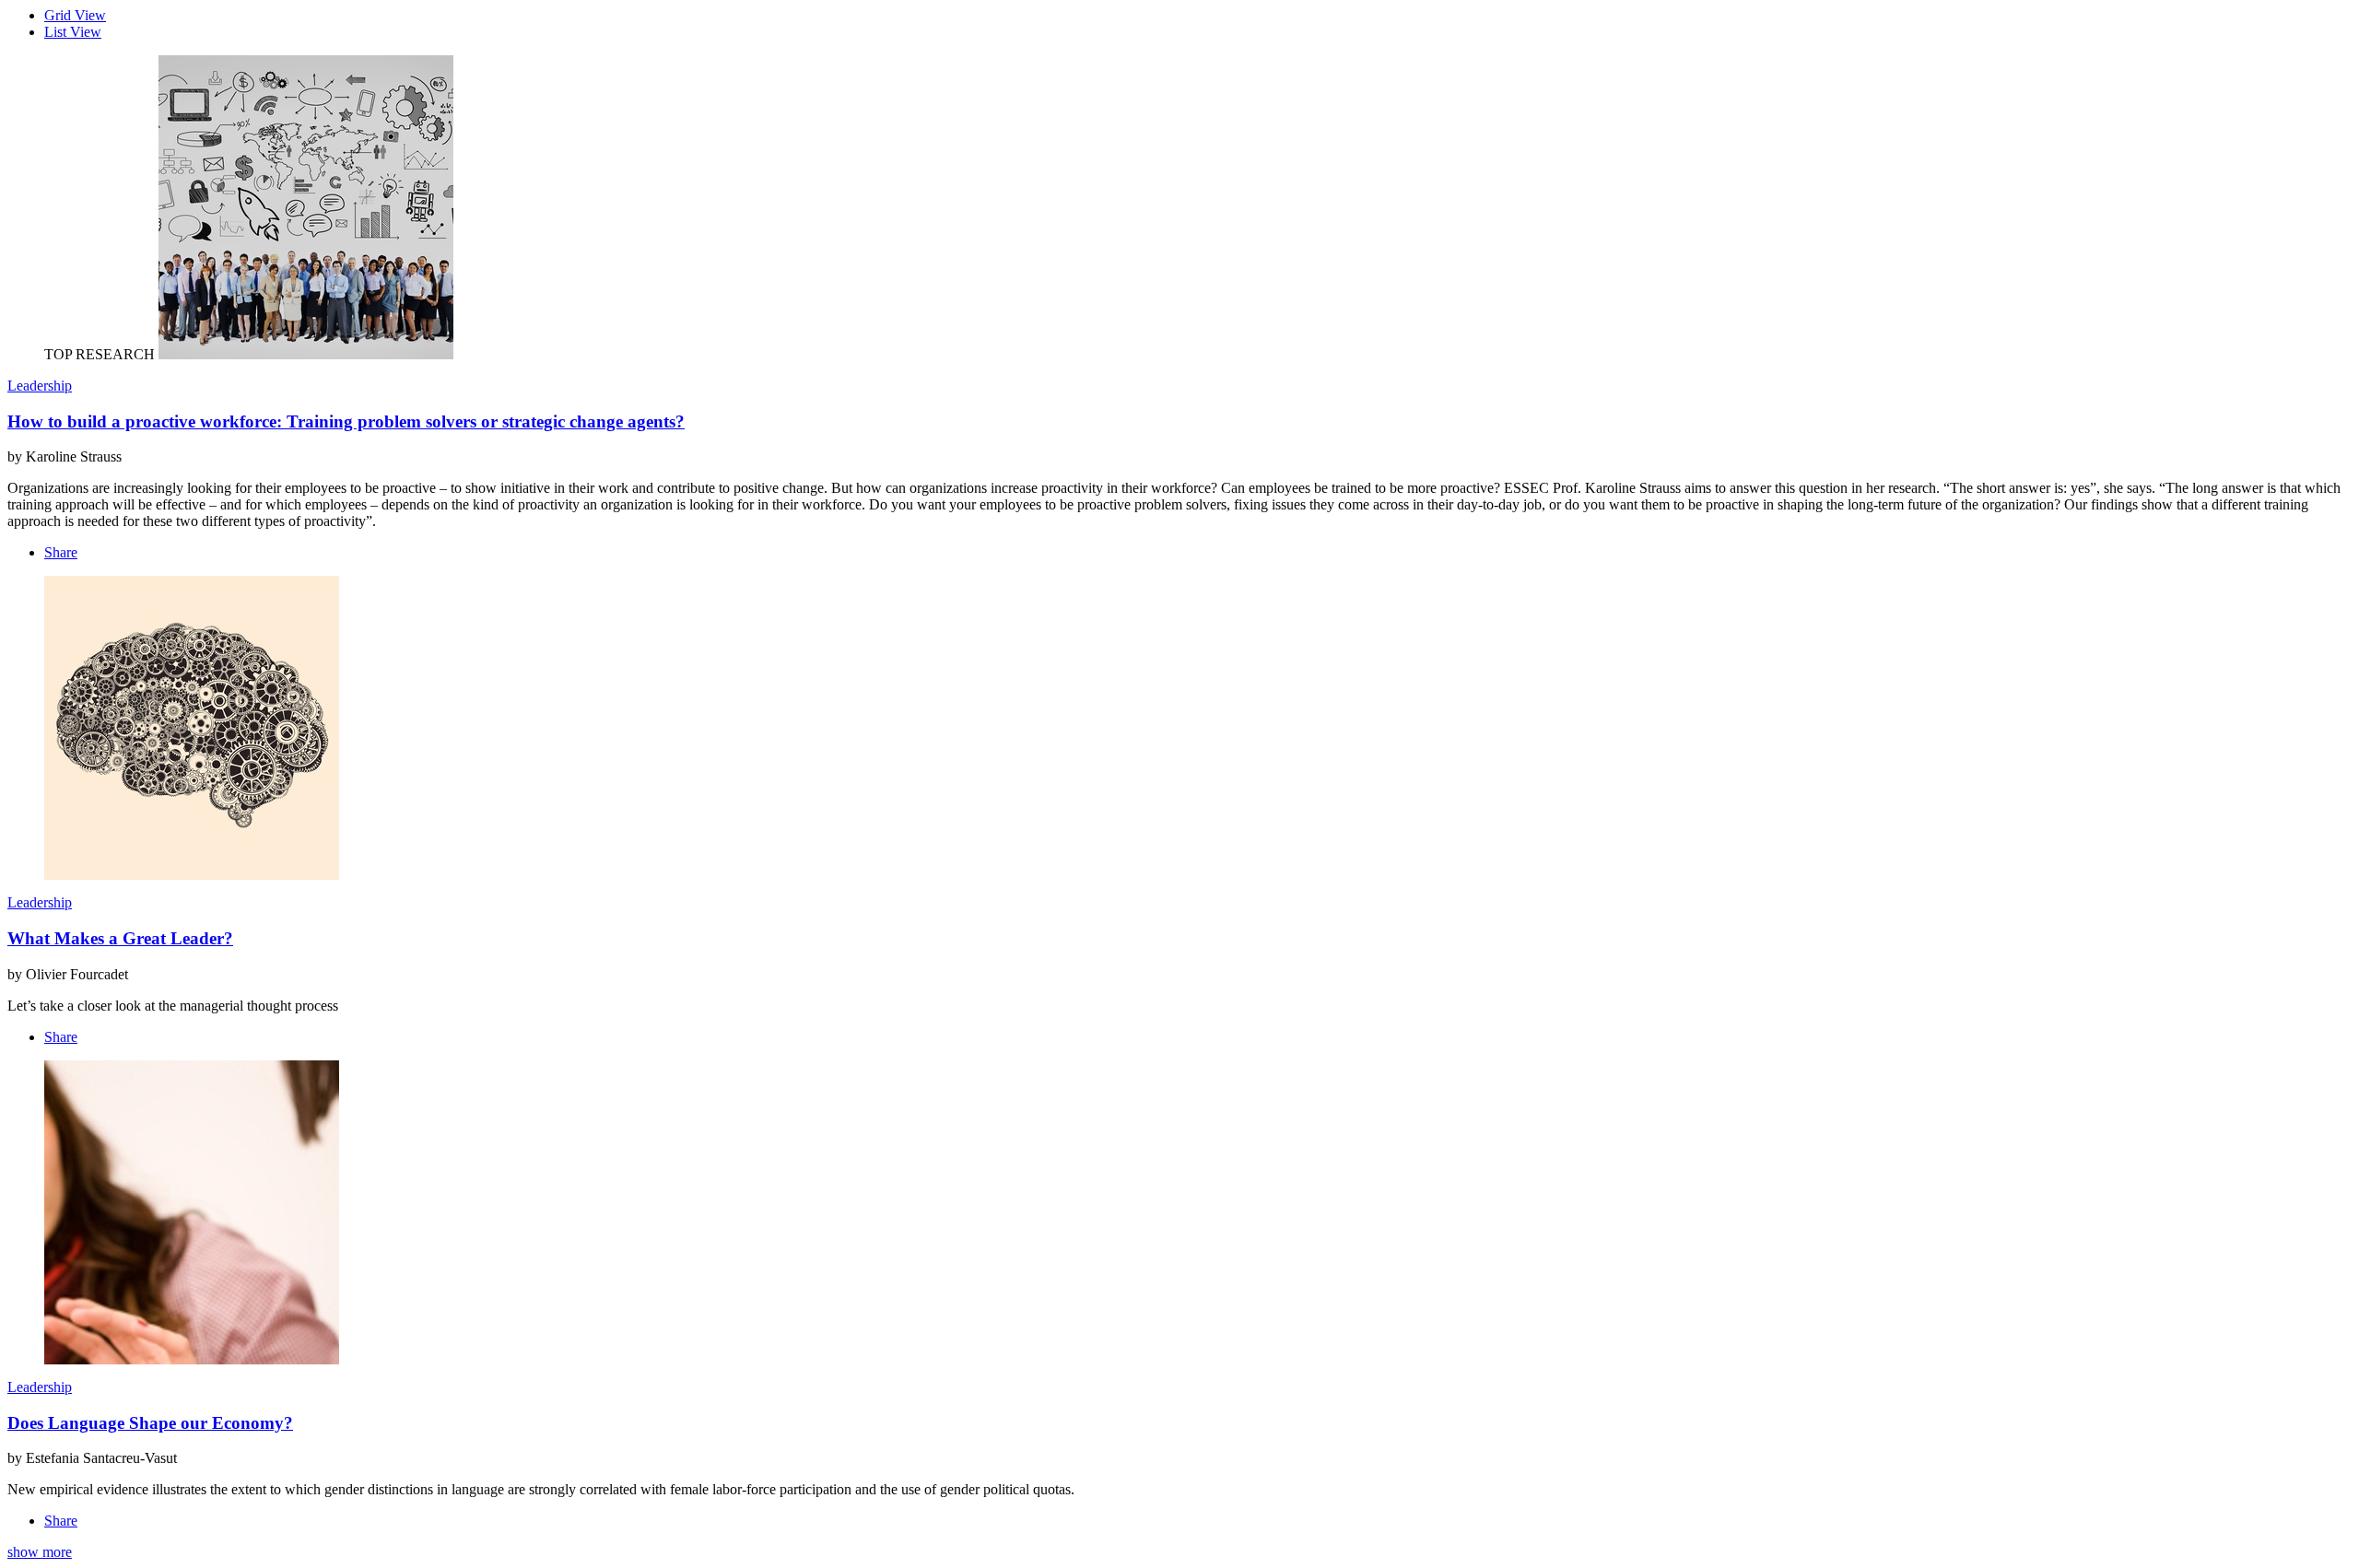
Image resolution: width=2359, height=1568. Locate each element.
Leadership (40, 386)
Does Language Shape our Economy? (150, 1423)
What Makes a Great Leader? (120, 938)
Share (61, 552)
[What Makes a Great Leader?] (192, 875)
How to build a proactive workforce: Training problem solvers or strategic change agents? (346, 421)
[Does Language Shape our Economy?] (192, 1359)
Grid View (75, 15)
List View (73, 32)
